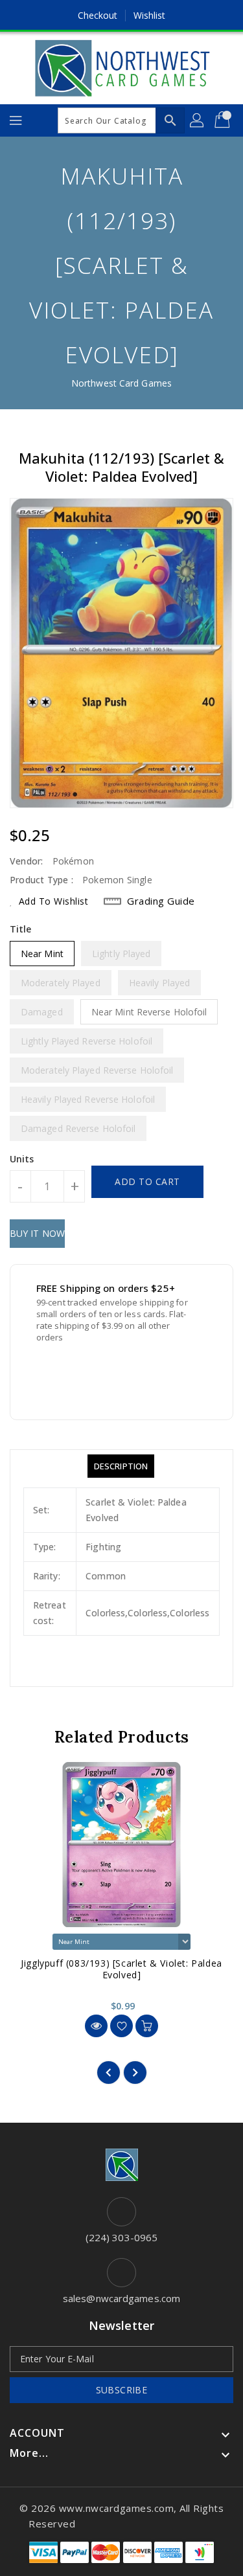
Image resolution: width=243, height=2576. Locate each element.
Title (21, 929)
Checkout (98, 15)
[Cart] (224, 120)
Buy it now (37, 1233)
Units (22, 1159)
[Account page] (198, 120)
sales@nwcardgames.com (121, 2298)
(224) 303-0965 (121, 2237)
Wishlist (150, 15)
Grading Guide (161, 901)
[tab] (121, 1466)
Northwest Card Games (121, 383)
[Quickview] (96, 2026)
